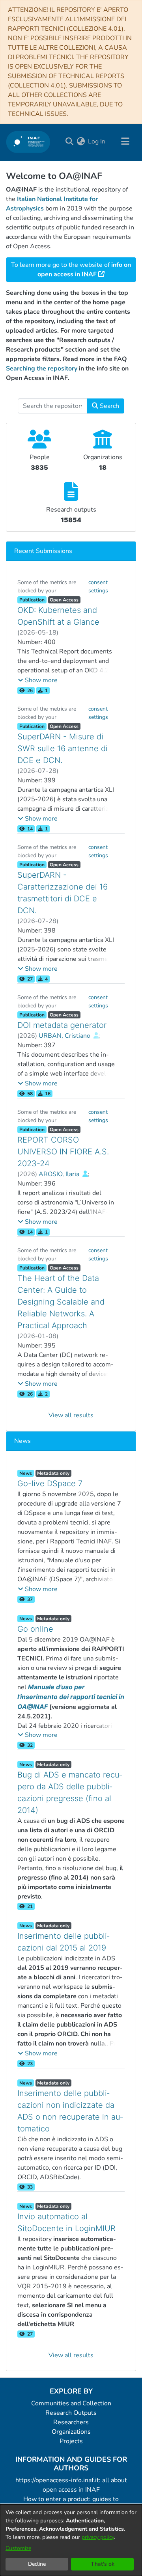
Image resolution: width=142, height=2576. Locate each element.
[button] (38, 680)
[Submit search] (69, 141)
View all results (71, 1415)
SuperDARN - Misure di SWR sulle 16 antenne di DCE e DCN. (63, 748)
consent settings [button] (98, 586)
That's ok (103, 2564)
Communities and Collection (71, 2403)
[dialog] (71, 2540)
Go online (35, 1629)
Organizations (71, 2432)
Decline (37, 2564)
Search (109, 406)
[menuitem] (81, 141)
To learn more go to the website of (71, 270)
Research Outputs (71, 2413)
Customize (18, 2548)
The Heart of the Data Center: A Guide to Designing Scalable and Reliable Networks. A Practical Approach (61, 1302)
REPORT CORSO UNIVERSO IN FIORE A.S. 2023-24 (63, 1152)
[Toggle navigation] (125, 141)
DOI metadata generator (62, 1025)
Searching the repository (42, 369)
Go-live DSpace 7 (50, 1483)
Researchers (71, 2422)
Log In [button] (97, 141)
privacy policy (98, 2537)
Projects (71, 2441)
